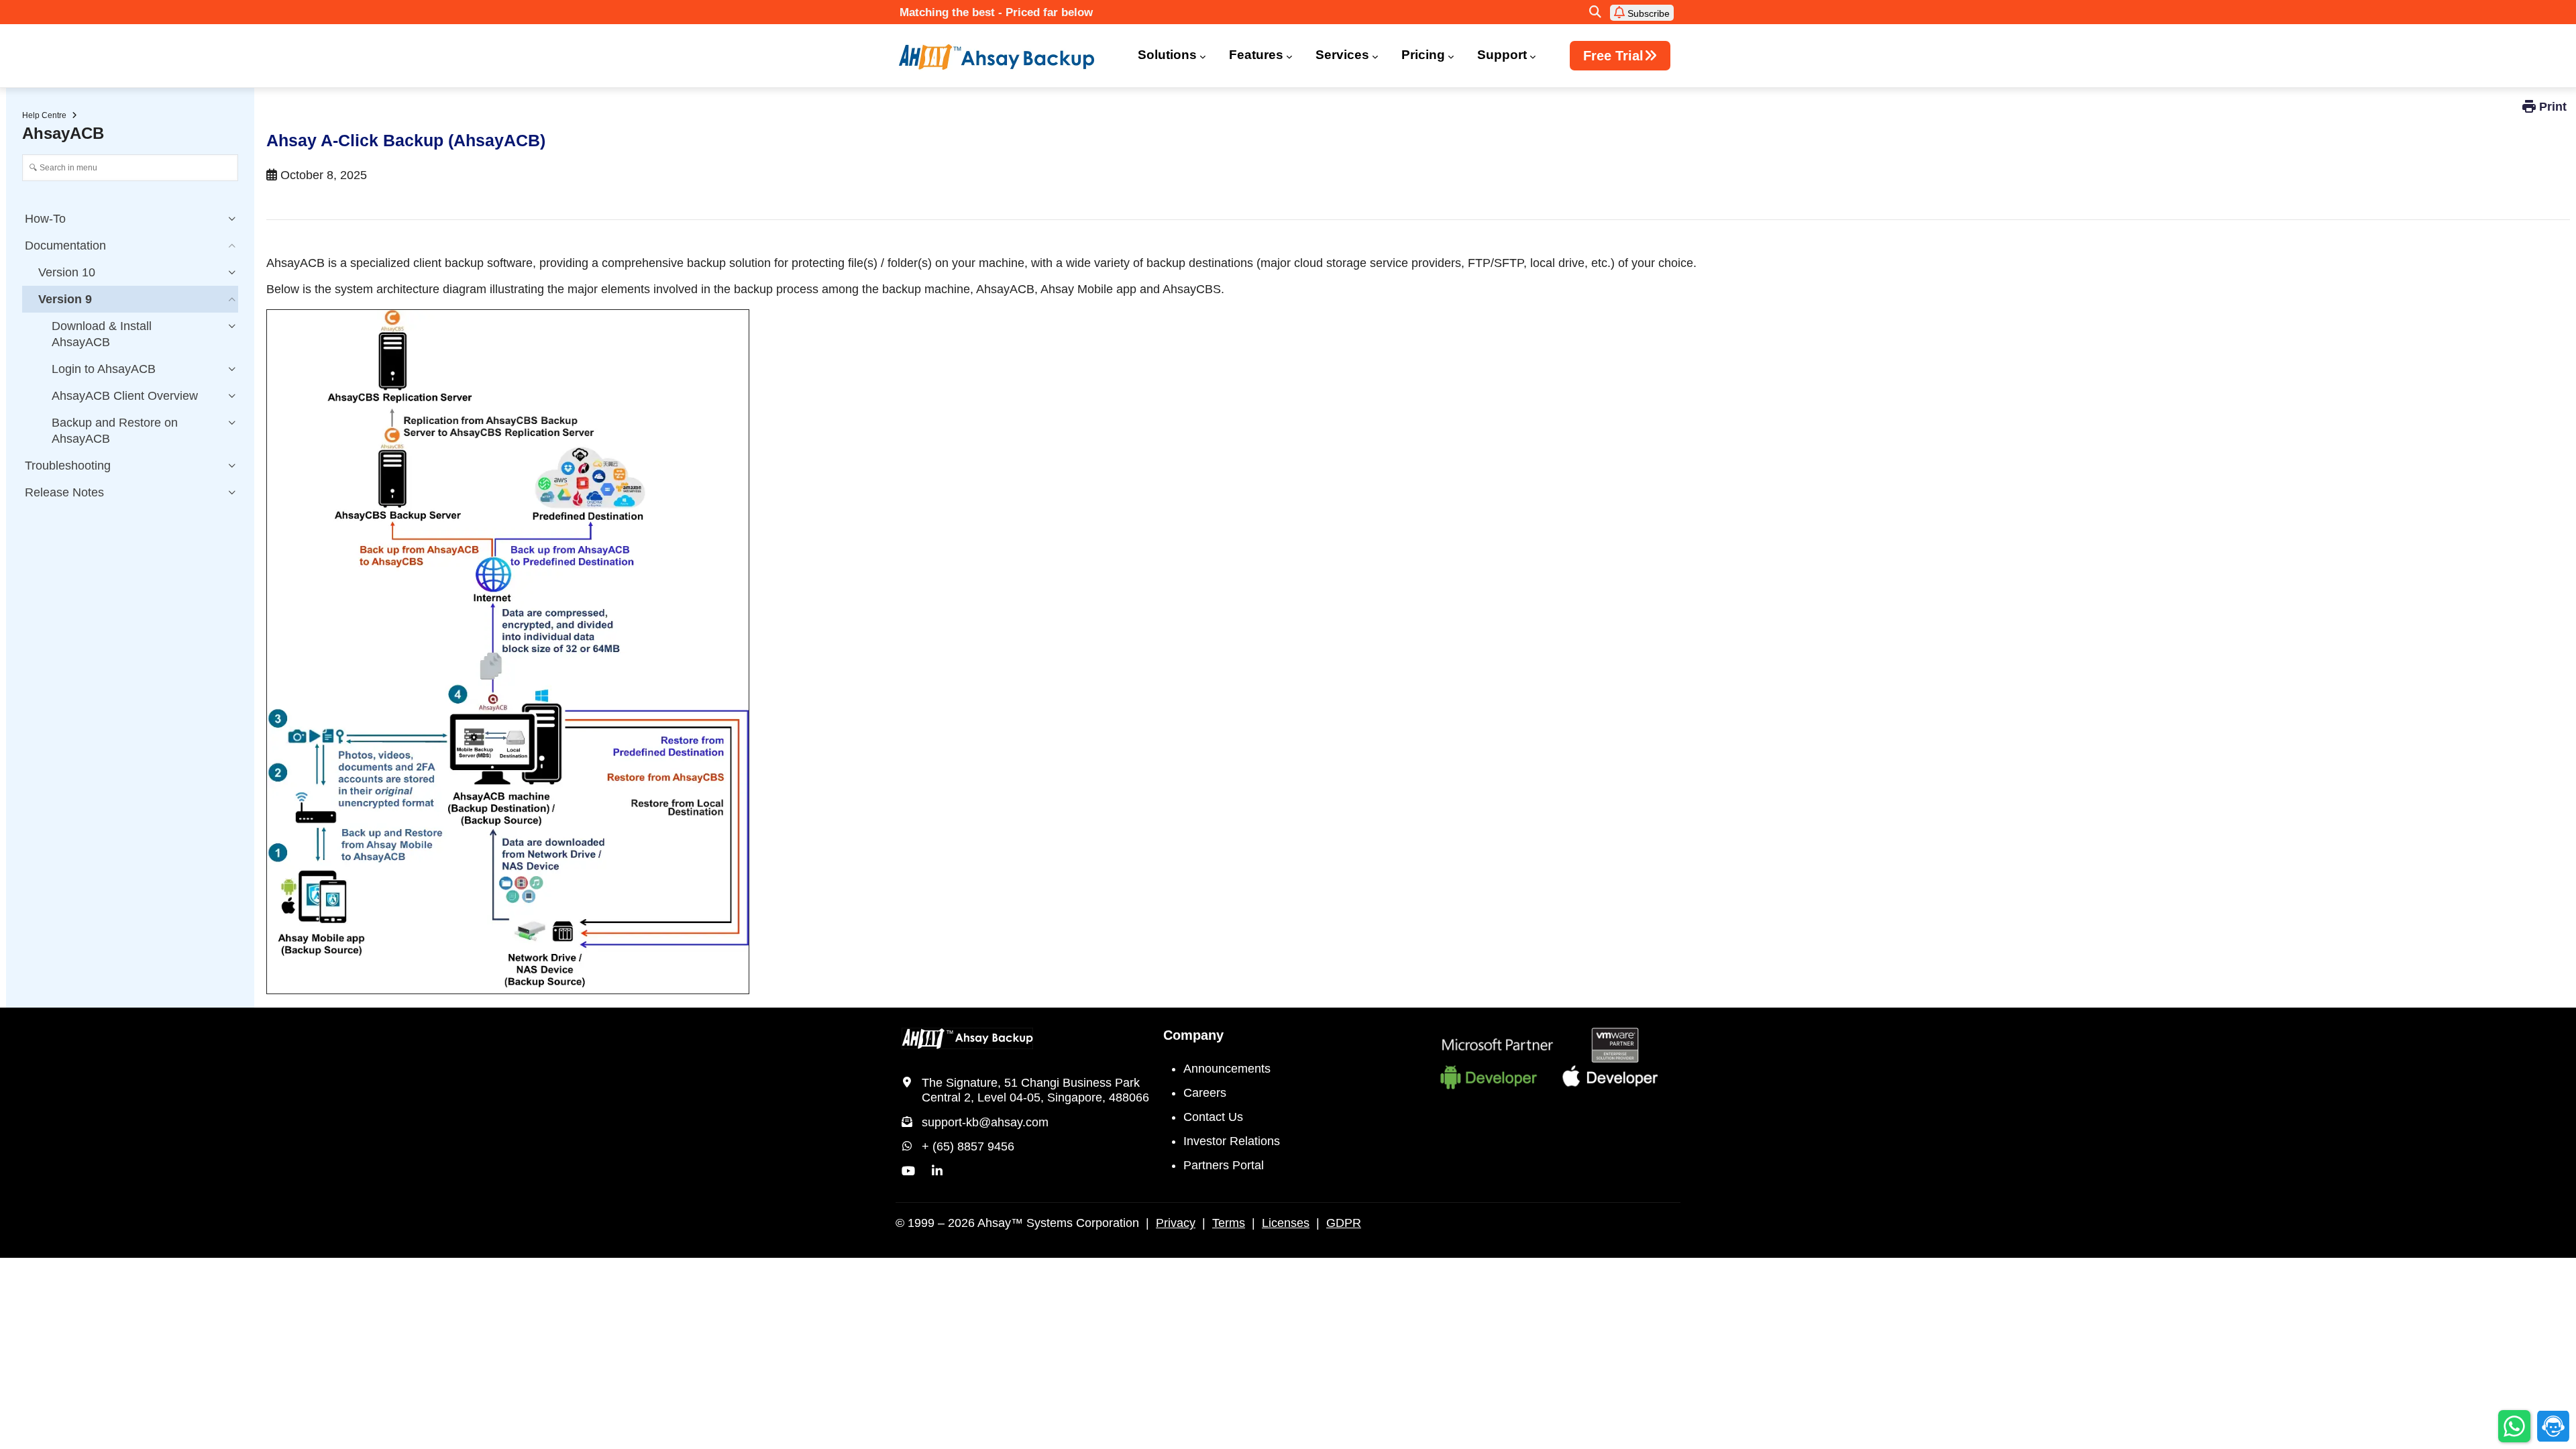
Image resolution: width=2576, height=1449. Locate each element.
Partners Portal (1224, 1165)
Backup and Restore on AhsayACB (115, 431)
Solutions (1167, 55)
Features (1256, 55)
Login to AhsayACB (104, 369)
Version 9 (65, 299)
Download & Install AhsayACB (102, 334)
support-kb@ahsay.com (985, 1122)
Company (1193, 1035)
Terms (1229, 1223)
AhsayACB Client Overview (125, 396)
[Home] (1005, 57)
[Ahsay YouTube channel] (908, 1171)
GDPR (1344, 1223)
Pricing (1423, 55)
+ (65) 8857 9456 (968, 1146)
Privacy (1176, 1223)
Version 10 (67, 272)
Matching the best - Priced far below (996, 12)
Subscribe (1647, 13)
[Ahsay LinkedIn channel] (937, 1171)
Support (1502, 55)
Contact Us (1213, 1117)
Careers (1205, 1093)
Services (1342, 55)
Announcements (1227, 1069)
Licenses (1286, 1223)
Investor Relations (1232, 1141)
